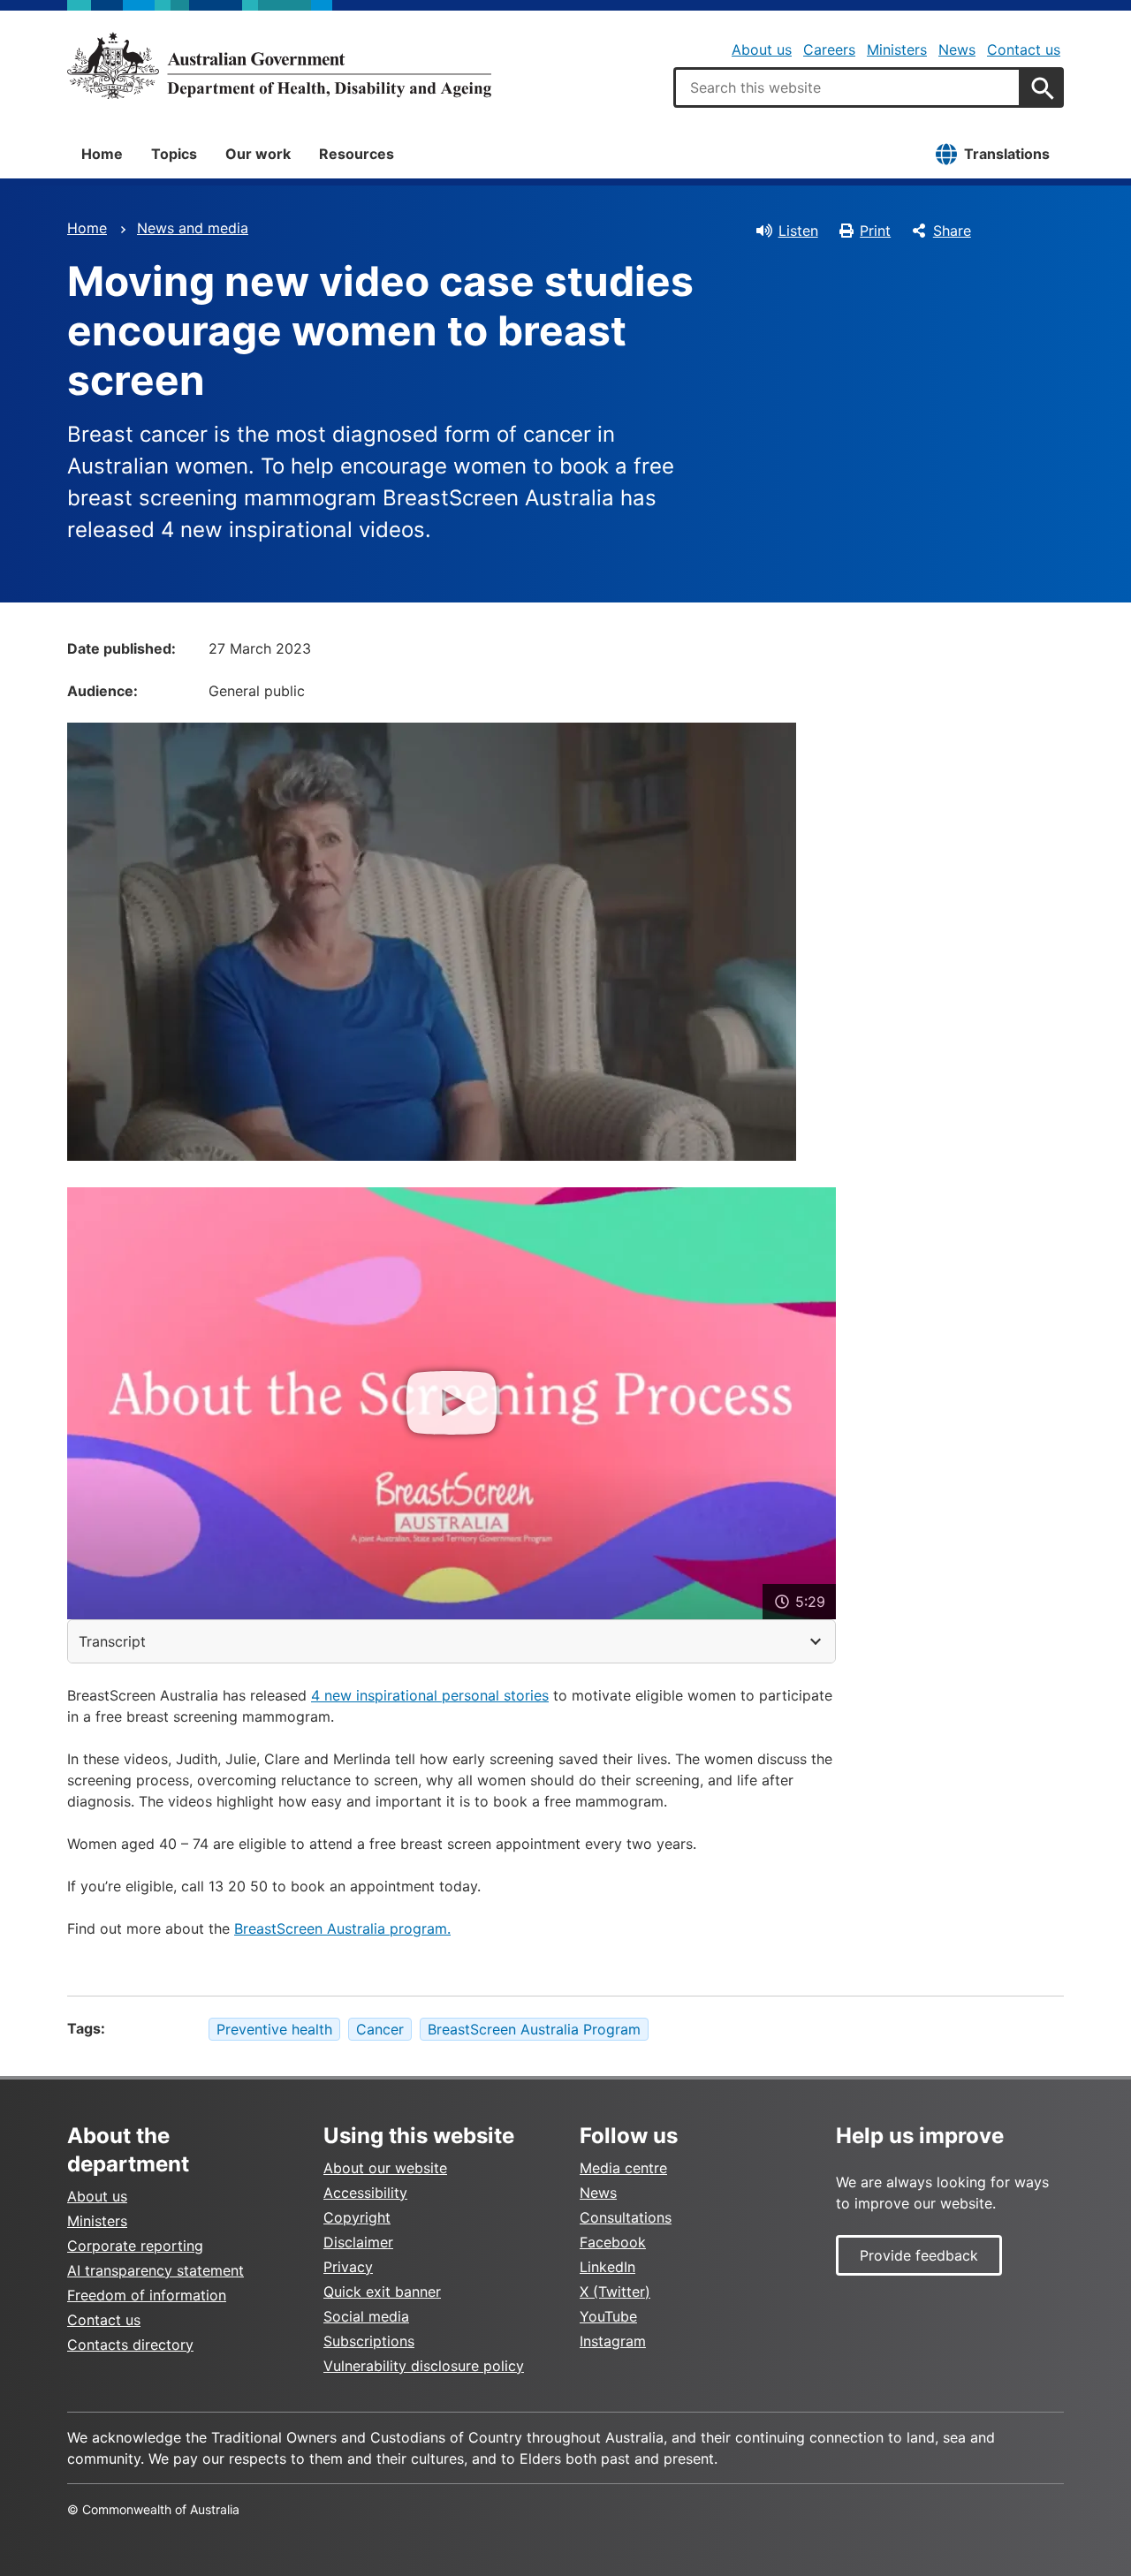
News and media (193, 228)
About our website (385, 2168)
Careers (829, 49)
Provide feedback (919, 2255)
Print (875, 231)
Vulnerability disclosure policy (424, 2366)
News (957, 49)
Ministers (897, 49)
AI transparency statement (156, 2270)
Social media (366, 2316)
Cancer (380, 2029)
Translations (1007, 154)
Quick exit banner (382, 2292)
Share (952, 231)
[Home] (279, 65)
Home (102, 154)
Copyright (357, 2217)
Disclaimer (358, 2242)
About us (762, 49)
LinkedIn (607, 2267)
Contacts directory (130, 2345)
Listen (798, 231)
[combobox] (847, 87)
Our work (258, 154)
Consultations (626, 2217)
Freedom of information (147, 2295)
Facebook (613, 2242)
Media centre (623, 2168)
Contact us (1024, 49)
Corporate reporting (135, 2246)
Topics (174, 154)
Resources (357, 154)
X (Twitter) (615, 2292)
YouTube (608, 2316)
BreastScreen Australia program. (342, 1928)
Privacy (348, 2267)
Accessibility (365, 2193)
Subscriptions (369, 2341)
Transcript (112, 1641)
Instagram (613, 2341)
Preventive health (274, 2029)
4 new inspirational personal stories (430, 1695)
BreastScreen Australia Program (534, 2029)
